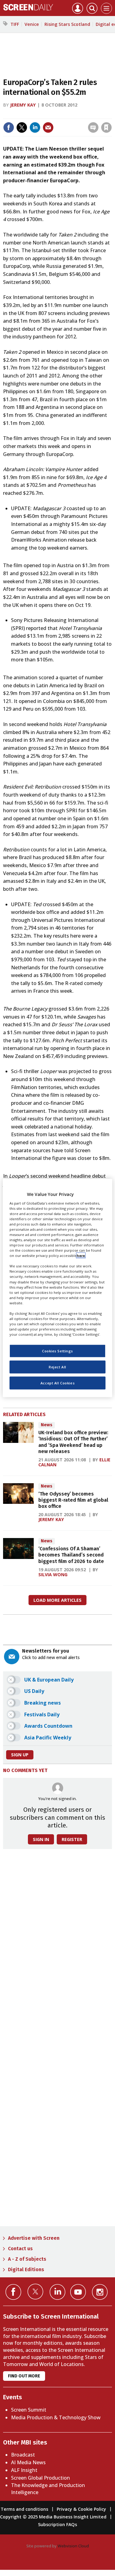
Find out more (24, 2376)
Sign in (31, 114)
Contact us (20, 2249)
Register (72, 1839)
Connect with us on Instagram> (100, 2292)
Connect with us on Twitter (35, 2291)
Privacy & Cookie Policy (81, 2509)
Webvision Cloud (73, 2546)
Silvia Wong (53, 1575)
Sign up (20, 1755)
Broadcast (23, 2455)
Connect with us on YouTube (78, 2292)
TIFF (15, 24)
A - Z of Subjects (27, 2259)
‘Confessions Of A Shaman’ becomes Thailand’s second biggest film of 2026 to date (71, 1555)
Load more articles (57, 1600)
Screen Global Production (40, 2478)
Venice (32, 24)
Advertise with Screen (34, 2238)
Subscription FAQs (57, 2524)
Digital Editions (26, 2269)
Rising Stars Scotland (67, 24)
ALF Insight (24, 2470)
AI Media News (28, 2462)
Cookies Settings (57, 1351)
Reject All (57, 1367)
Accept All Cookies (57, 1383)
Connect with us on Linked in (57, 2292)
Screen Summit (29, 2410)
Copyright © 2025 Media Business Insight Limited (53, 2517)
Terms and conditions (24, 2509)
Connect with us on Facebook (13, 2292)
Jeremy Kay (23, 105)
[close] (62, 122)
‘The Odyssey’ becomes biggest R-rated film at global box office (73, 1500)
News (47, 1425)
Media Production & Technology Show (56, 2417)
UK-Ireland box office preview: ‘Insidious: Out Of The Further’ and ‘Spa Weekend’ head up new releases (73, 1442)
